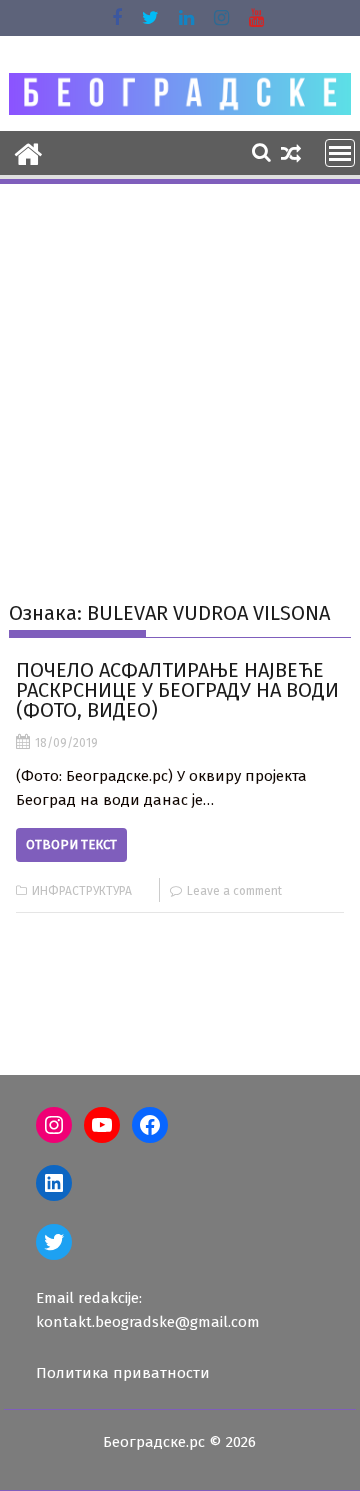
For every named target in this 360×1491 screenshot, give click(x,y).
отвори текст (71, 844)
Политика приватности (123, 1373)
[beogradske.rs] (28, 152)
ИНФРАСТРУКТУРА (82, 891)
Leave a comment (234, 891)
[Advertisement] (180, 377)
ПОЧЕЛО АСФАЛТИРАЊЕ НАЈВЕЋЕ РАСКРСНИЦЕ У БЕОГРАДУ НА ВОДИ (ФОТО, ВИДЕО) (177, 690)
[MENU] (340, 153)
